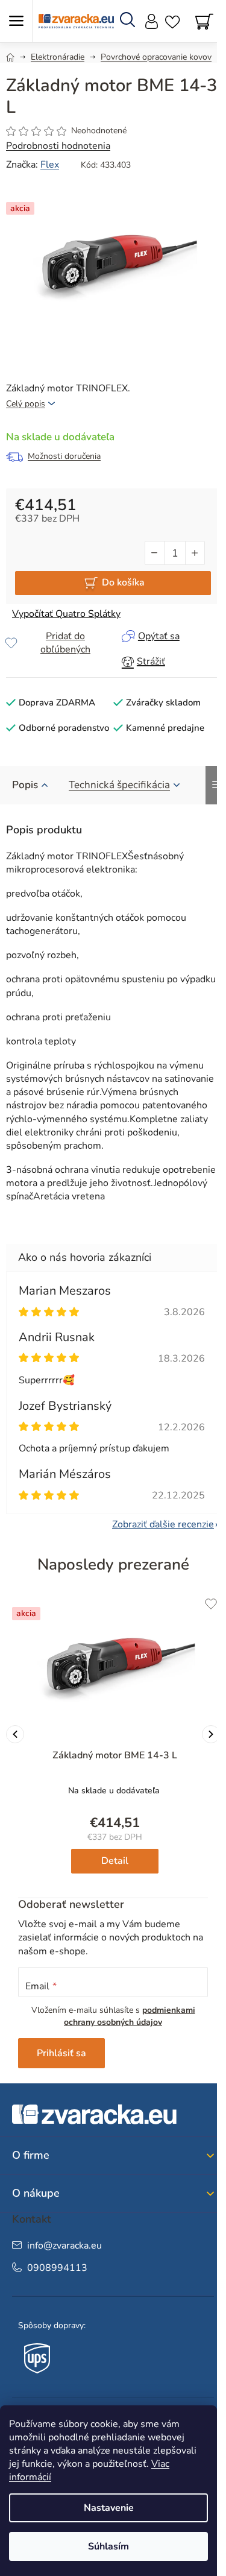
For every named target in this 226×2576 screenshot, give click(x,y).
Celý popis (26, 404)
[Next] (211, 1734)
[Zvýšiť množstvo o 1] (195, 553)
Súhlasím (108, 2546)
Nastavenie (109, 2508)
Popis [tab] (25, 785)
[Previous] (15, 1734)
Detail (115, 1861)
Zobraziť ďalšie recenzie (163, 1524)
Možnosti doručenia (64, 456)
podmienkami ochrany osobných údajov (130, 2016)
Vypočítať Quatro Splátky (66, 614)
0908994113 (57, 2268)
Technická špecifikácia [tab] (119, 785)
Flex (50, 165)
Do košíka (123, 582)
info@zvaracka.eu (64, 2246)
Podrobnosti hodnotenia (58, 146)
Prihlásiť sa (61, 2053)
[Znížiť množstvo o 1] (155, 553)
